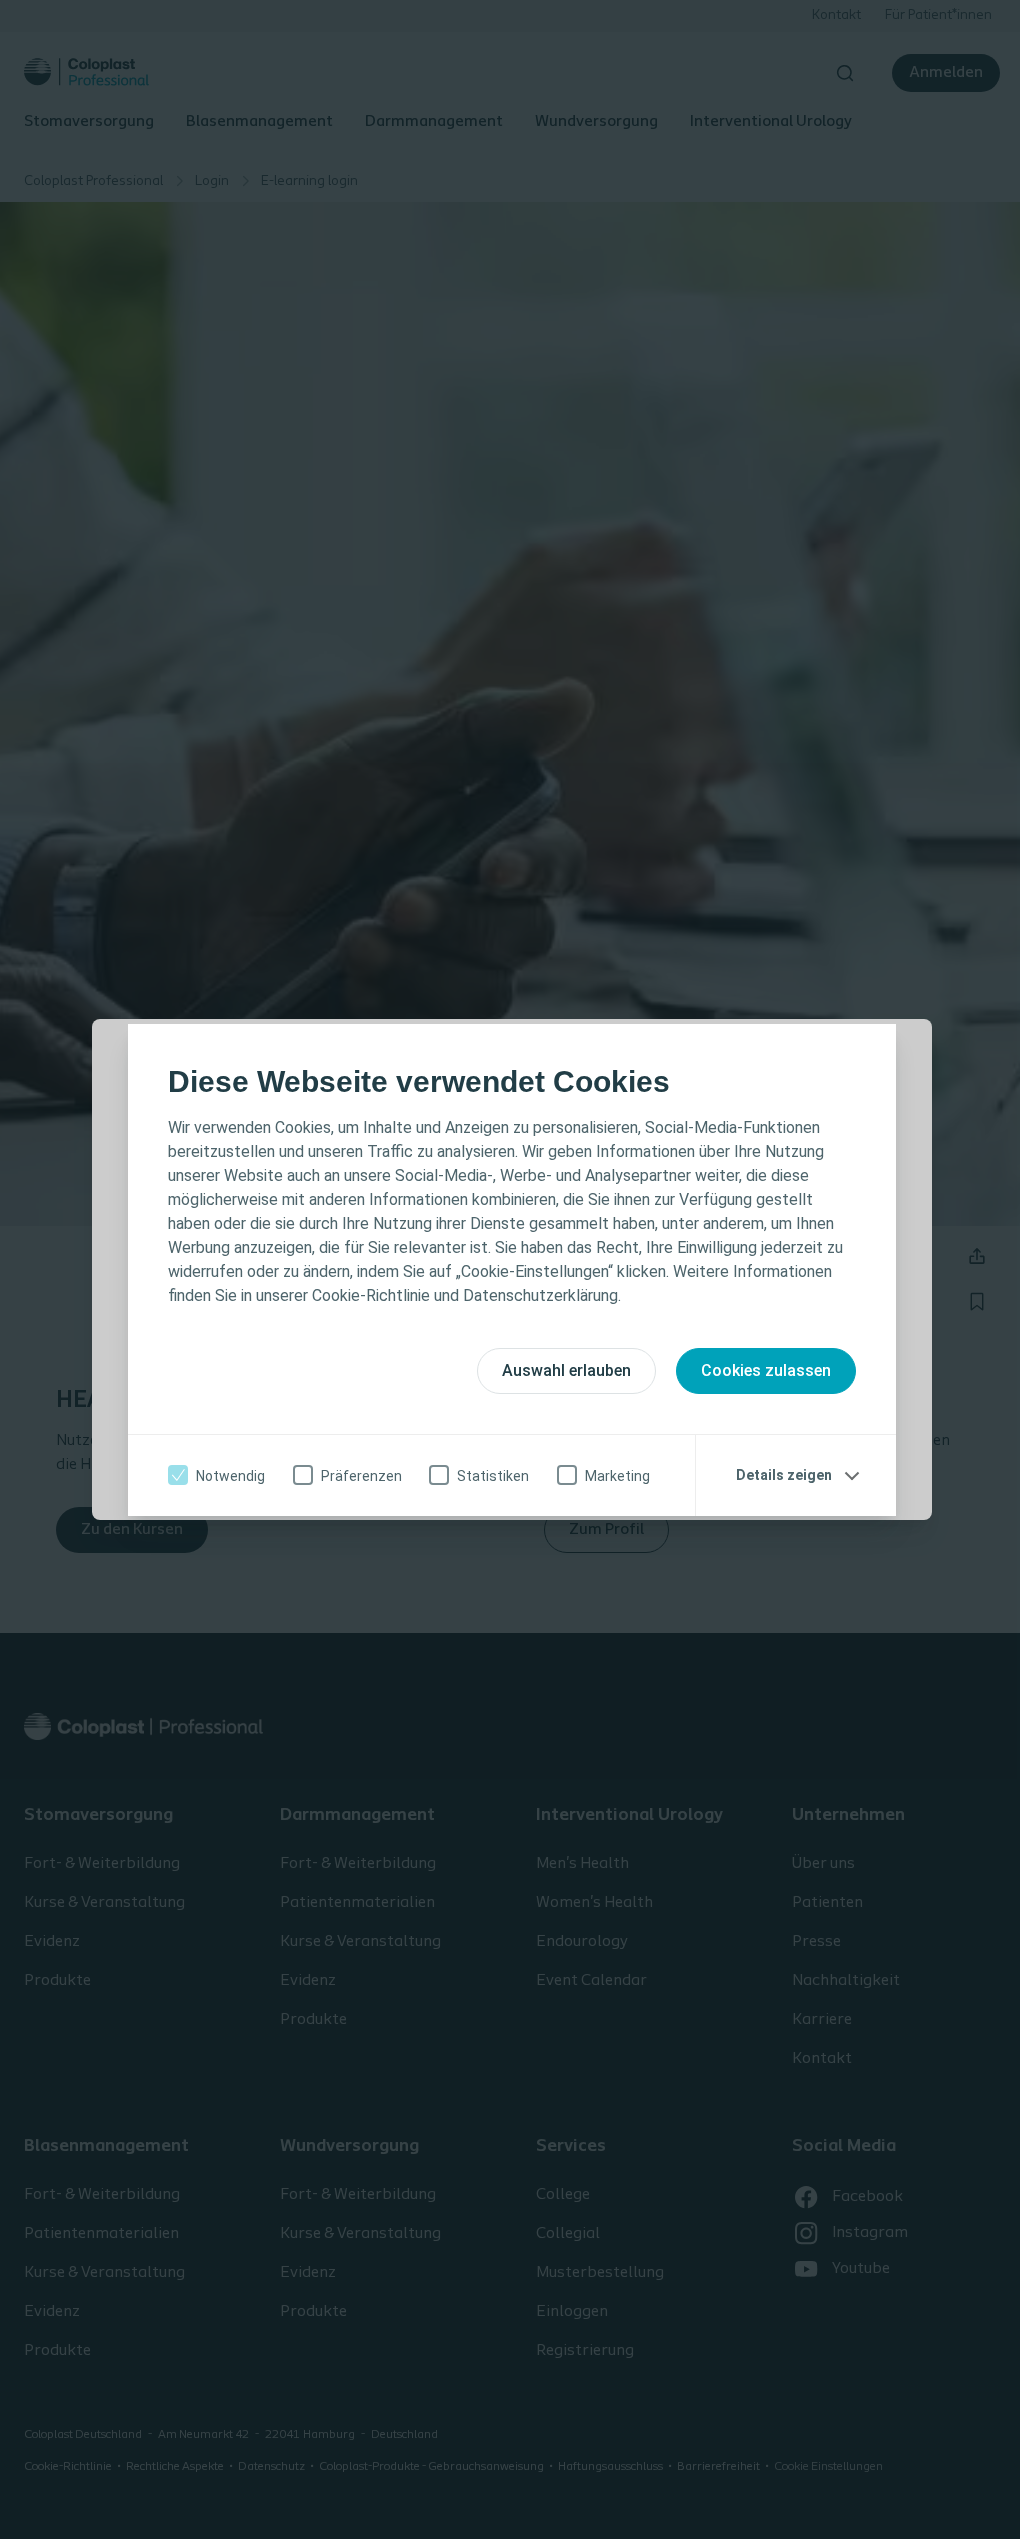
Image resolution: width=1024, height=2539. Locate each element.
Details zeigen (784, 1475)
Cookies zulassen (766, 1370)
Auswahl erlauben (566, 1370)
